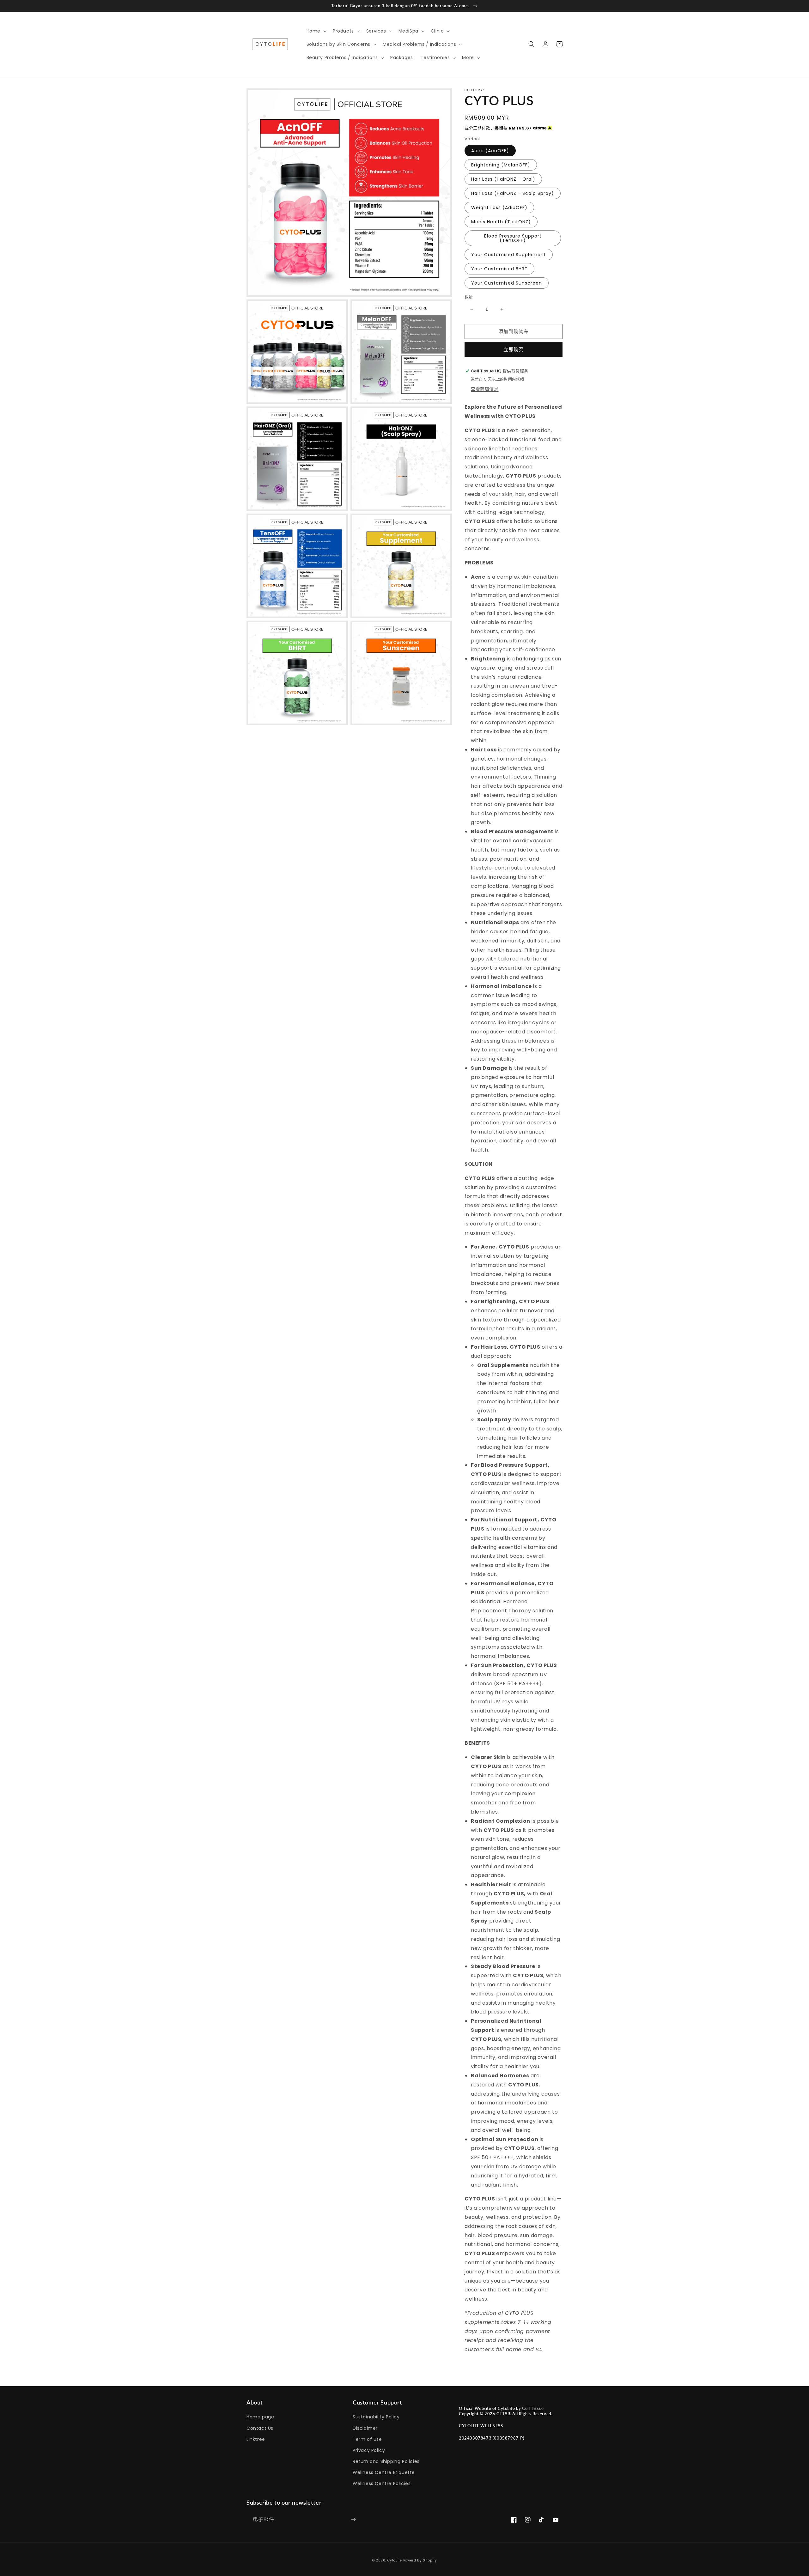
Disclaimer (365, 2428)
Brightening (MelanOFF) (501, 165)
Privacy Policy (369, 2450)
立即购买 (514, 349)
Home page (260, 2417)
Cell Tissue (533, 2408)
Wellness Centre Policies (382, 2483)
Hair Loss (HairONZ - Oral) (503, 179)
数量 (469, 297)
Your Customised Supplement (509, 255)
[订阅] (353, 2520)
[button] (316, 31)
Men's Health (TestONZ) (501, 222)
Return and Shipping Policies (386, 2461)
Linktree (256, 2439)
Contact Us (260, 2428)
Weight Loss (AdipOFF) (499, 208)
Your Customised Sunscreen (507, 283)
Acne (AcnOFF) (490, 151)
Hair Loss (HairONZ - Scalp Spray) (513, 193)
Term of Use (367, 2439)
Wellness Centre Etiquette (384, 2472)
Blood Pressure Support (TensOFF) (513, 238)
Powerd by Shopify (420, 2560)
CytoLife (395, 2560)
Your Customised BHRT (499, 269)
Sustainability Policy (376, 2417)
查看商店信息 (485, 389)
